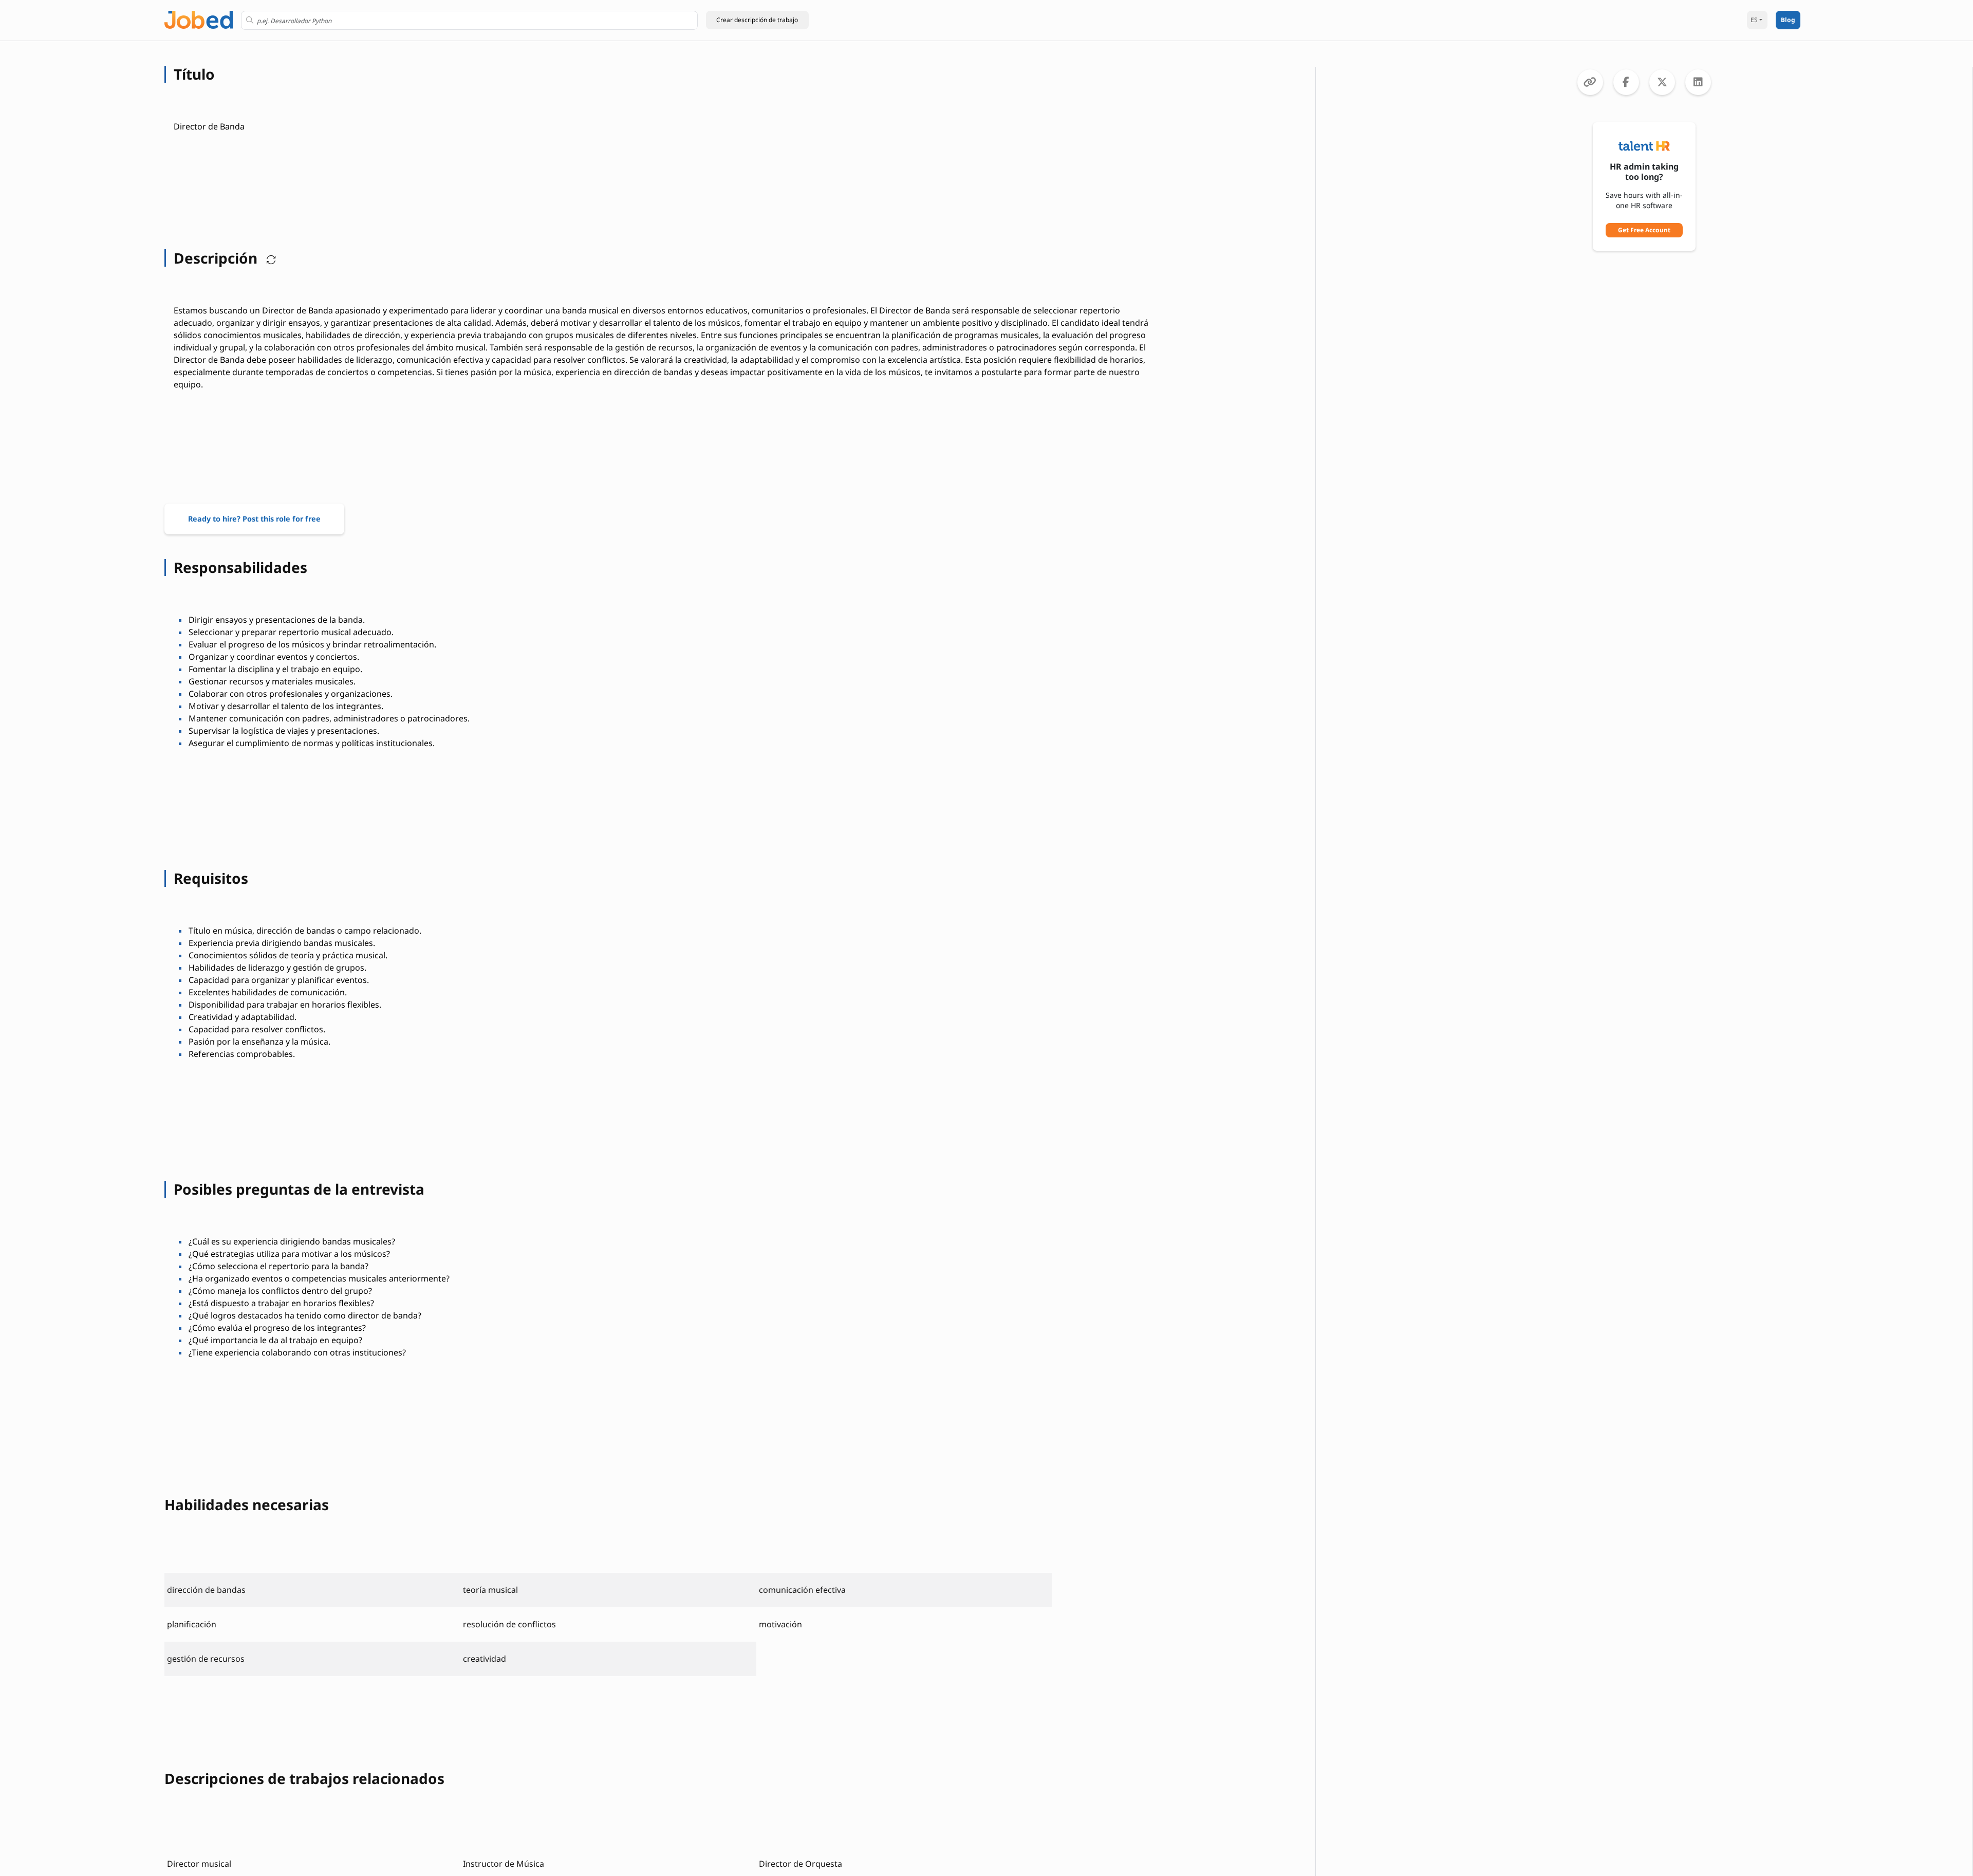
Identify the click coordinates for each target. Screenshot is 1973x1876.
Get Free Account (1644, 230)
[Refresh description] (269, 258)
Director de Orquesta (801, 1864)
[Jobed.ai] (199, 19)
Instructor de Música (504, 1864)
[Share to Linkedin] (1698, 82)
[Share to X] (1662, 82)
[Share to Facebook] (1626, 82)
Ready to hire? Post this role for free (254, 519)
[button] (757, 20)
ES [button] (1754, 20)
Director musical (199, 1864)
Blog (1788, 20)
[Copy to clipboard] (1590, 82)
